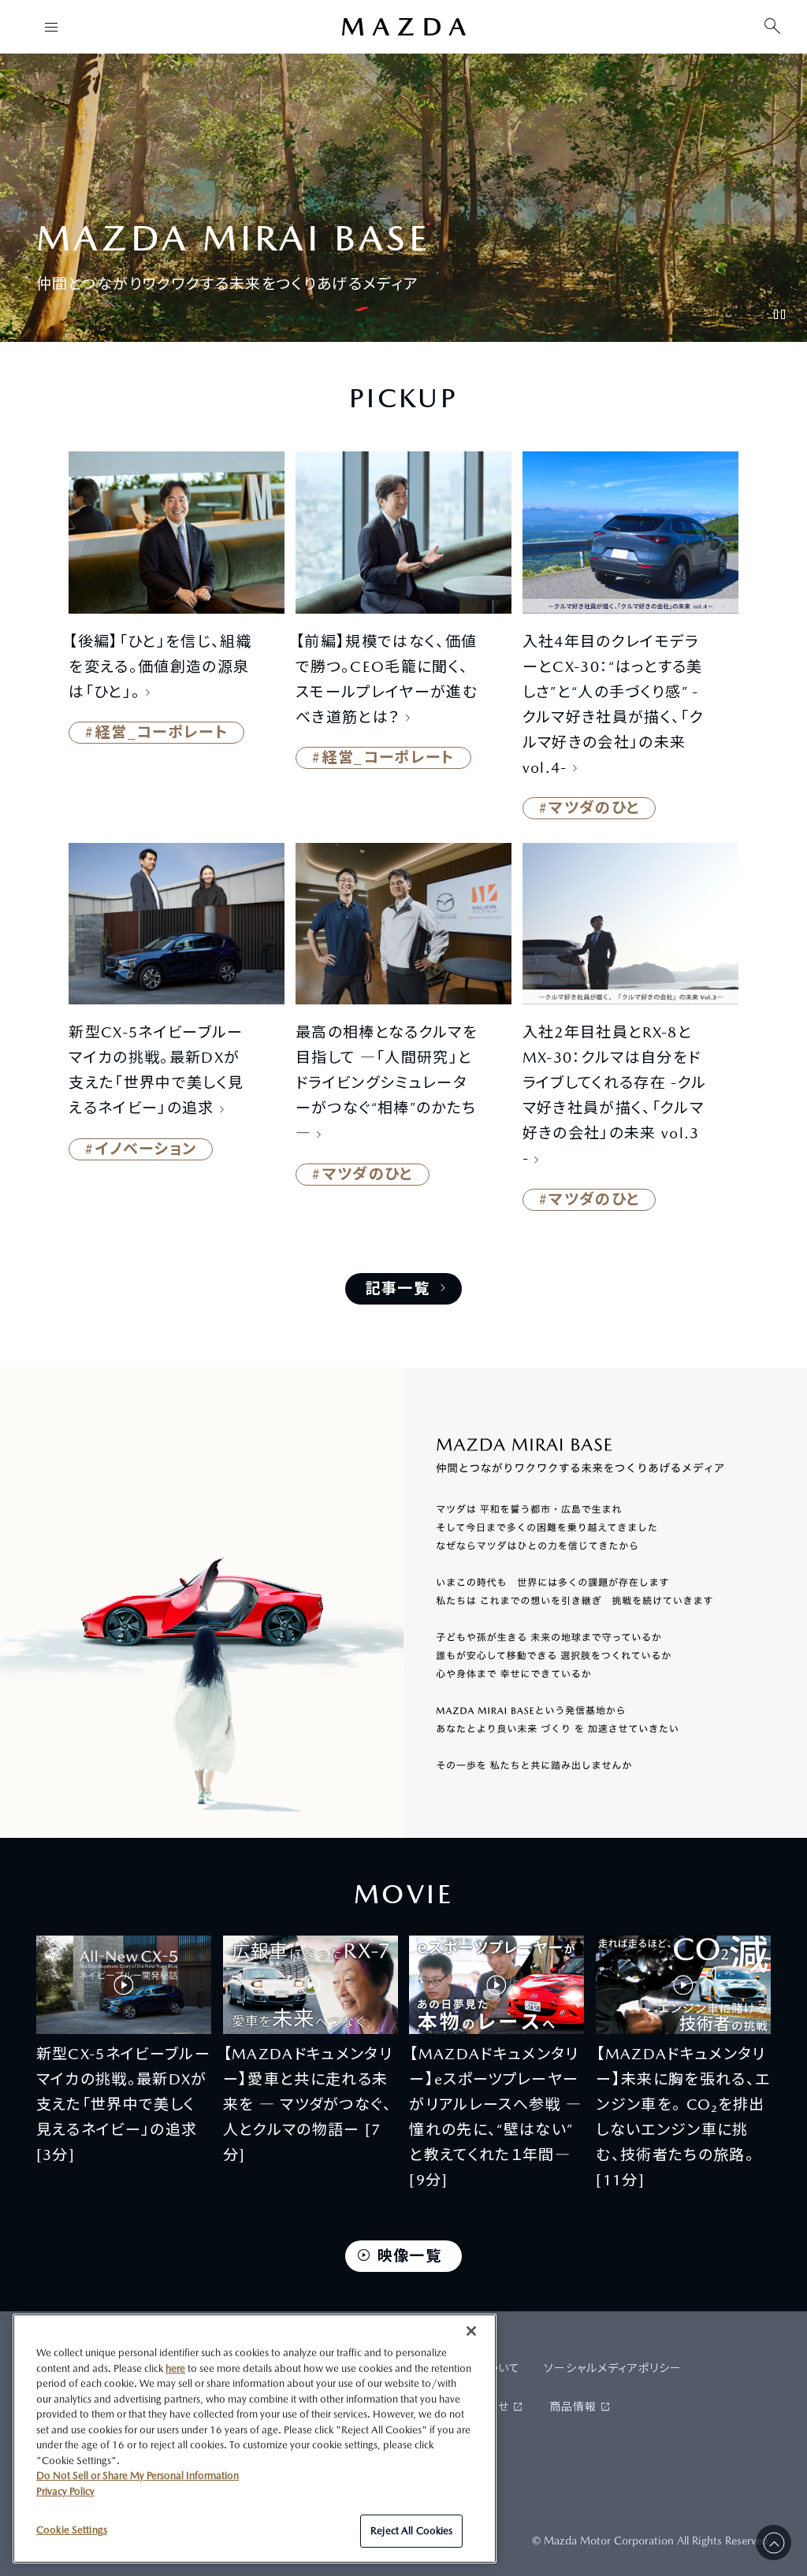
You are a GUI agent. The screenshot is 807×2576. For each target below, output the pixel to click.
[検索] (772, 27)
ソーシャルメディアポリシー (613, 2368)
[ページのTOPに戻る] (774, 2543)
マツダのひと (594, 807)
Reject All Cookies (411, 2531)
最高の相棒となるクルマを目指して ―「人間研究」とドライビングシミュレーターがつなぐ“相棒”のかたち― (387, 1082)
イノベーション (146, 1149)
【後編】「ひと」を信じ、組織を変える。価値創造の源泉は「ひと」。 (160, 666)
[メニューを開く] (51, 27)
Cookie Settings (72, 2530)
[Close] (471, 2331)
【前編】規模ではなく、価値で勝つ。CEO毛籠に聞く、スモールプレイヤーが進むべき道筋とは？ (387, 679)
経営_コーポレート (162, 732)
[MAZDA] (403, 27)
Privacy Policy (65, 2491)
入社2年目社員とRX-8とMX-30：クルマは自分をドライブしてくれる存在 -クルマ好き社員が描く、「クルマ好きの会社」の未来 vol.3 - (615, 1095)
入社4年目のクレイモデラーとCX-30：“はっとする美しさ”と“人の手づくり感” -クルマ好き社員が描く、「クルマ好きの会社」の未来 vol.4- (613, 704)
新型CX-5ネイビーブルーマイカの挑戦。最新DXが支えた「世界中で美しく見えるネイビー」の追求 (156, 1070)
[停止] (779, 314)
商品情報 (573, 2407)
